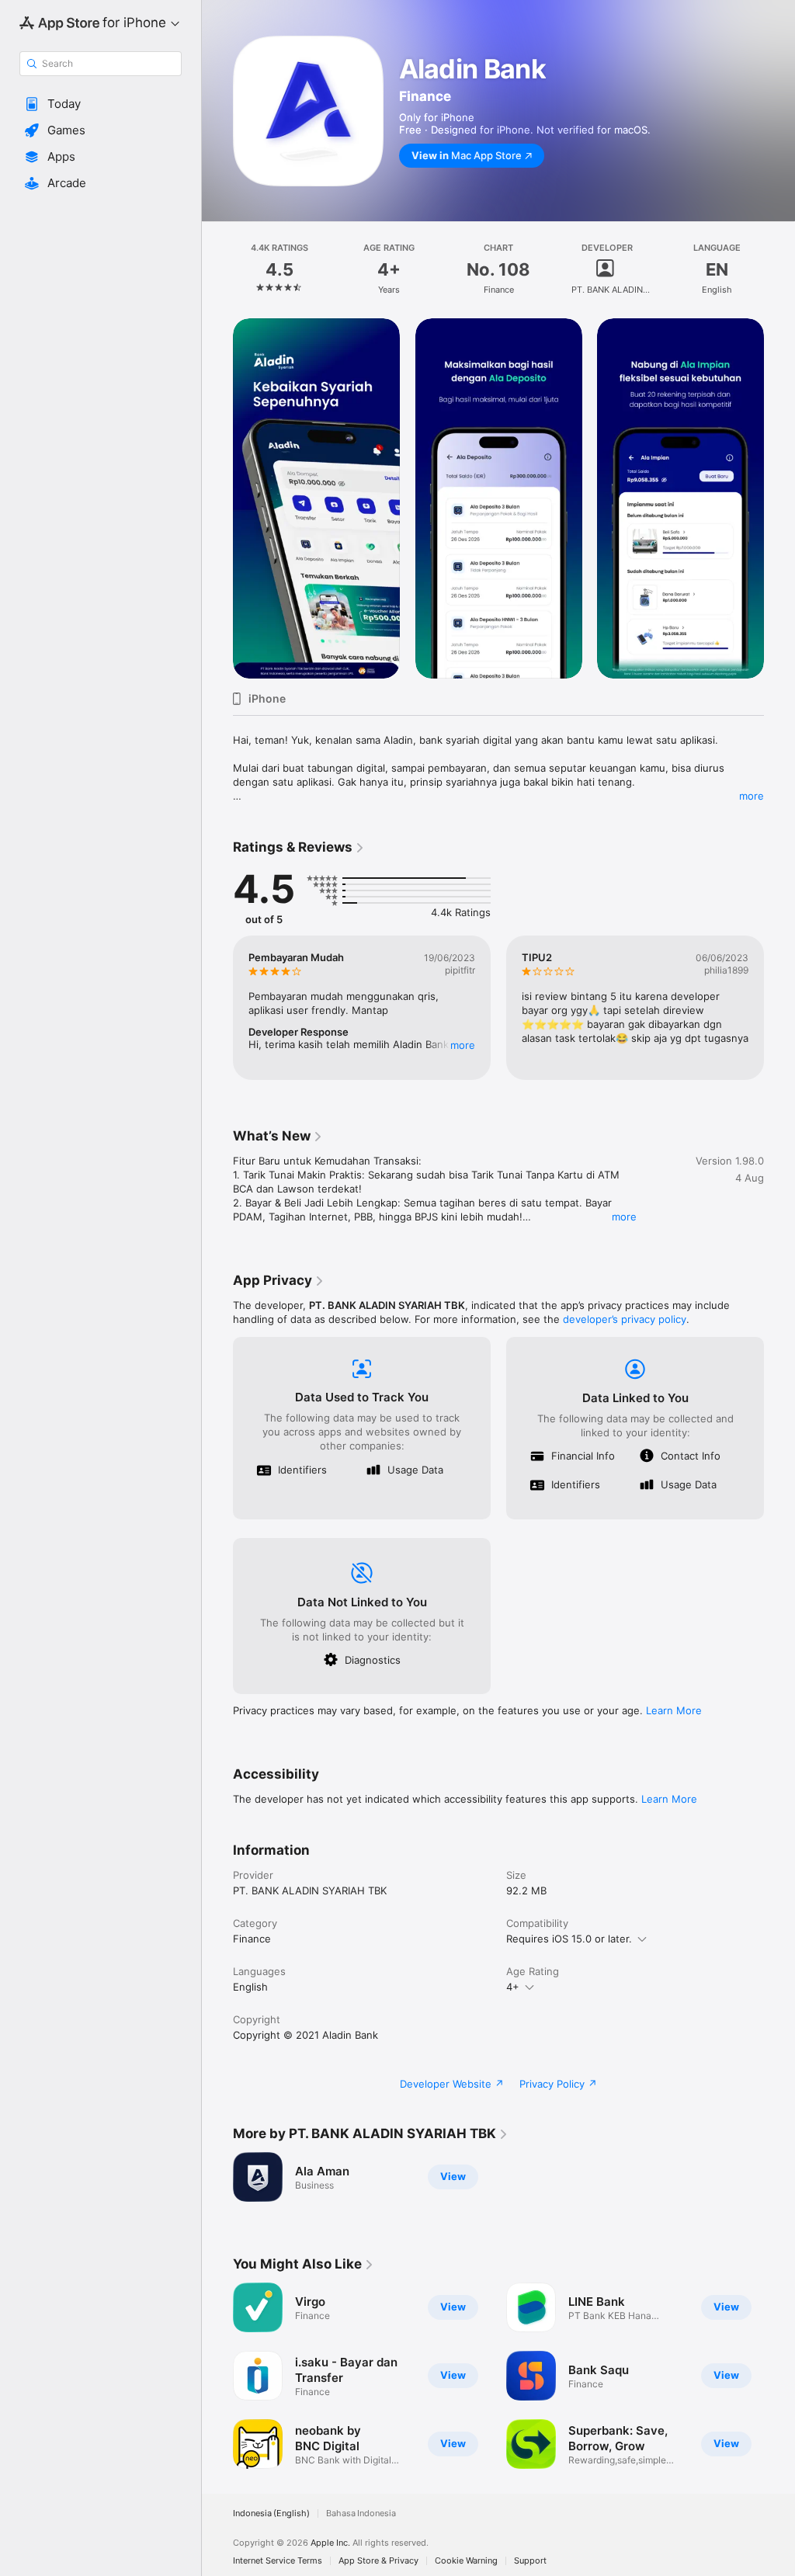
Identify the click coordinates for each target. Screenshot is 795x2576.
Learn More (674, 1710)
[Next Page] (779, 269)
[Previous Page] (217, 269)
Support (530, 2561)
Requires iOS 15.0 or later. (569, 1939)
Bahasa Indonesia (361, 2514)
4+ (513, 1987)
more (752, 796)
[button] (101, 104)
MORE (463, 1045)
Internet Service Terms (278, 2561)
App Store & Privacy (378, 2561)
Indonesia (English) (271, 2514)
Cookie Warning (466, 2561)
